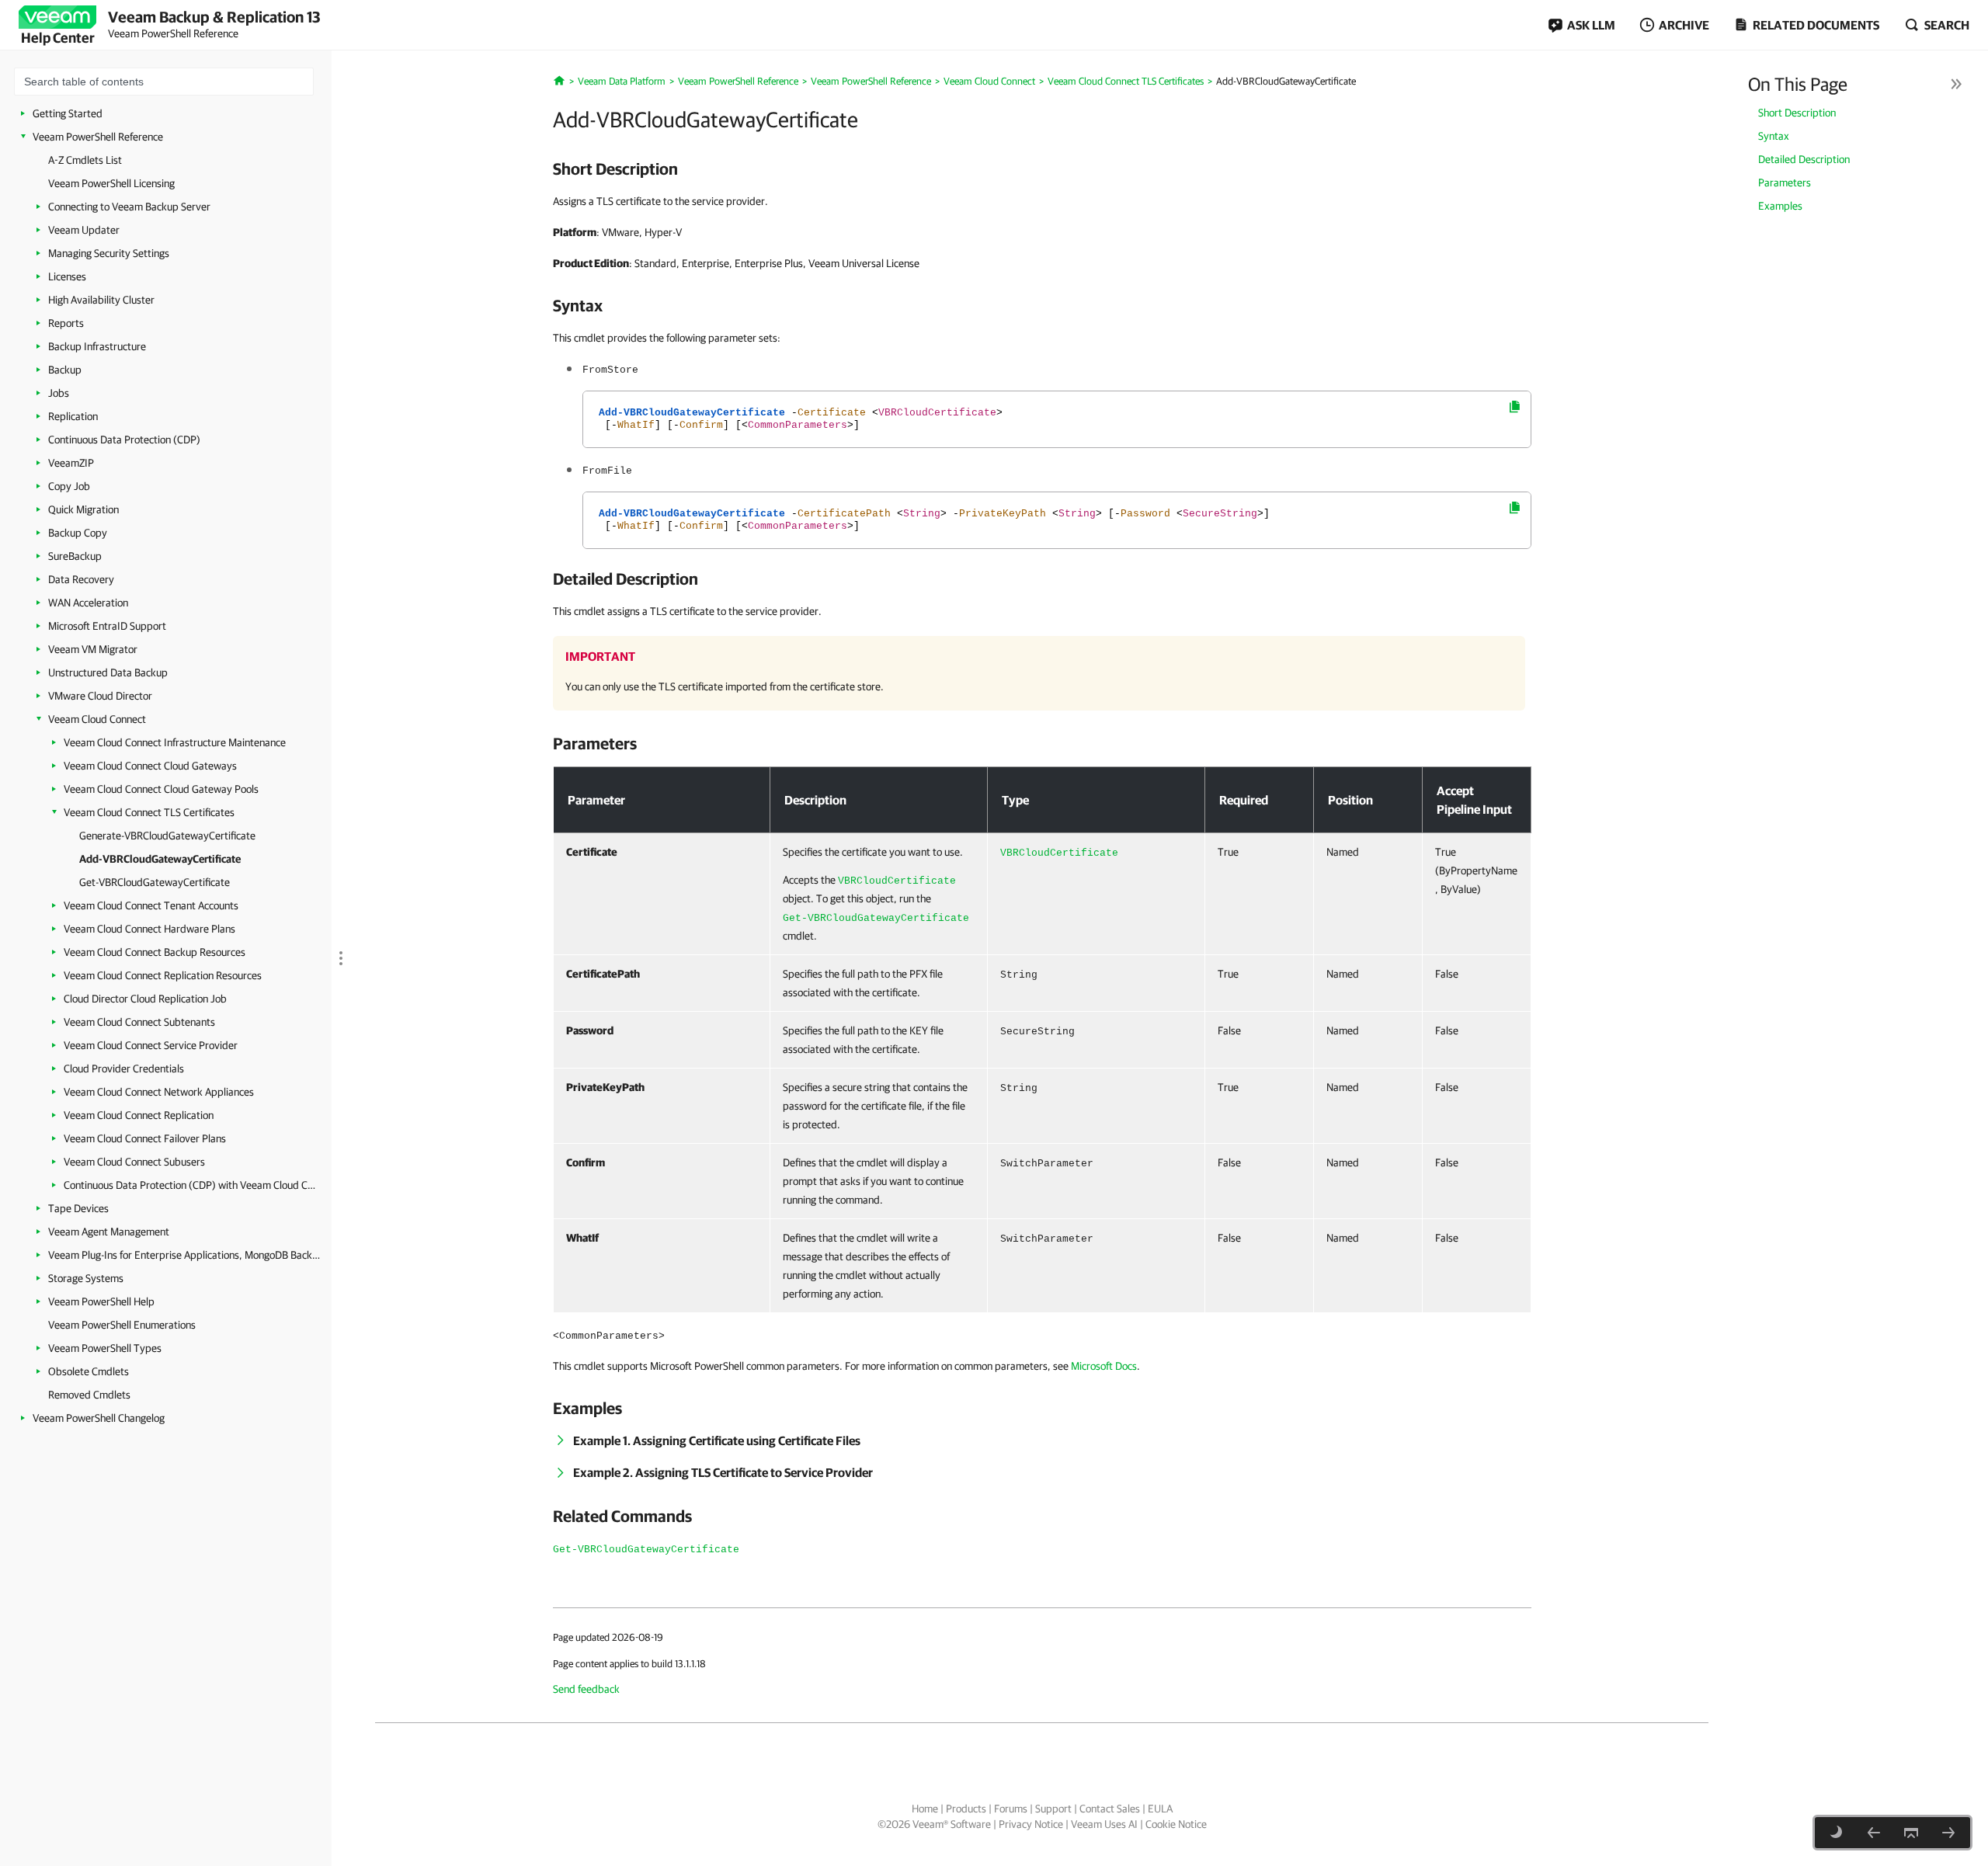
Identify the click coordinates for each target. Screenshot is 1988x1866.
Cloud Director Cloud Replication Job (145, 999)
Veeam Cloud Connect (97, 719)
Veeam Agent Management (109, 1232)
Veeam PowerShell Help (101, 1301)
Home (925, 1809)
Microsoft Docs (1104, 1366)
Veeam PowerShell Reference (98, 137)
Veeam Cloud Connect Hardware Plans (149, 929)
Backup (65, 370)
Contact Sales (1110, 1809)
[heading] (1042, 169)
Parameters (1785, 182)
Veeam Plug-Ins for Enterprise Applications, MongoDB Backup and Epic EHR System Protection (184, 1255)
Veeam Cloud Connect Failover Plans (145, 1138)
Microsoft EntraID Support (107, 626)
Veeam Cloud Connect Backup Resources (155, 952)
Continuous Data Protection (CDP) (124, 440)
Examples (1780, 206)
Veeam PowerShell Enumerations (122, 1325)
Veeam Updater (84, 230)
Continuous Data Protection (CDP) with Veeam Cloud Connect (190, 1185)
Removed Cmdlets (89, 1395)
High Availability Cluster (101, 300)
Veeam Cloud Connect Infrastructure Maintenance (175, 742)
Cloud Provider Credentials (124, 1069)
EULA (1160, 1809)
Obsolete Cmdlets (89, 1371)
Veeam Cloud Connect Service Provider (151, 1045)
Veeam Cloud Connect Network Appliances (159, 1092)
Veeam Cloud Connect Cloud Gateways (150, 766)
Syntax (1774, 136)
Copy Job (69, 486)
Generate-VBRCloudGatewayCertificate (167, 836)
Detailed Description (1804, 159)
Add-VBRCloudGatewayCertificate (160, 859)
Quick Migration (83, 509)
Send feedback (586, 1689)
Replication (73, 416)
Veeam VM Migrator (93, 649)
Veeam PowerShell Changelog (99, 1418)
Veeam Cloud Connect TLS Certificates (149, 812)
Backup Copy (78, 533)
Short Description (1797, 113)
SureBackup (75, 556)
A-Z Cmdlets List (85, 160)
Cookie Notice (1176, 1824)
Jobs (59, 393)
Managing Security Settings (109, 253)
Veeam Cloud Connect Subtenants (139, 1022)
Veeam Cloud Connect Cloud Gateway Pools (161, 789)
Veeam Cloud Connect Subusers (134, 1162)
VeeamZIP (71, 463)
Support (1053, 1809)
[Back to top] (1911, 1833)
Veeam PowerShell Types (105, 1348)
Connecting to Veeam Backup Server (129, 207)
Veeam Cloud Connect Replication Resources (163, 975)
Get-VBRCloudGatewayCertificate (155, 882)
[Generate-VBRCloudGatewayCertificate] (1874, 1833)
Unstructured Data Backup (108, 672)
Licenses (67, 276)
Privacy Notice (1031, 1824)
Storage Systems (86, 1278)
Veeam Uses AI (1104, 1824)
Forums (1011, 1809)
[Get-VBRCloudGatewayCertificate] (1948, 1833)
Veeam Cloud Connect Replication (139, 1115)
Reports (66, 323)
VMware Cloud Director (100, 696)
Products (966, 1809)
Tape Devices (78, 1208)
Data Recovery (81, 579)
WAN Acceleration (88, 603)
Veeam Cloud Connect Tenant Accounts (151, 905)
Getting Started (68, 113)
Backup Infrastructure (97, 346)
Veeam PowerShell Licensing (111, 183)
